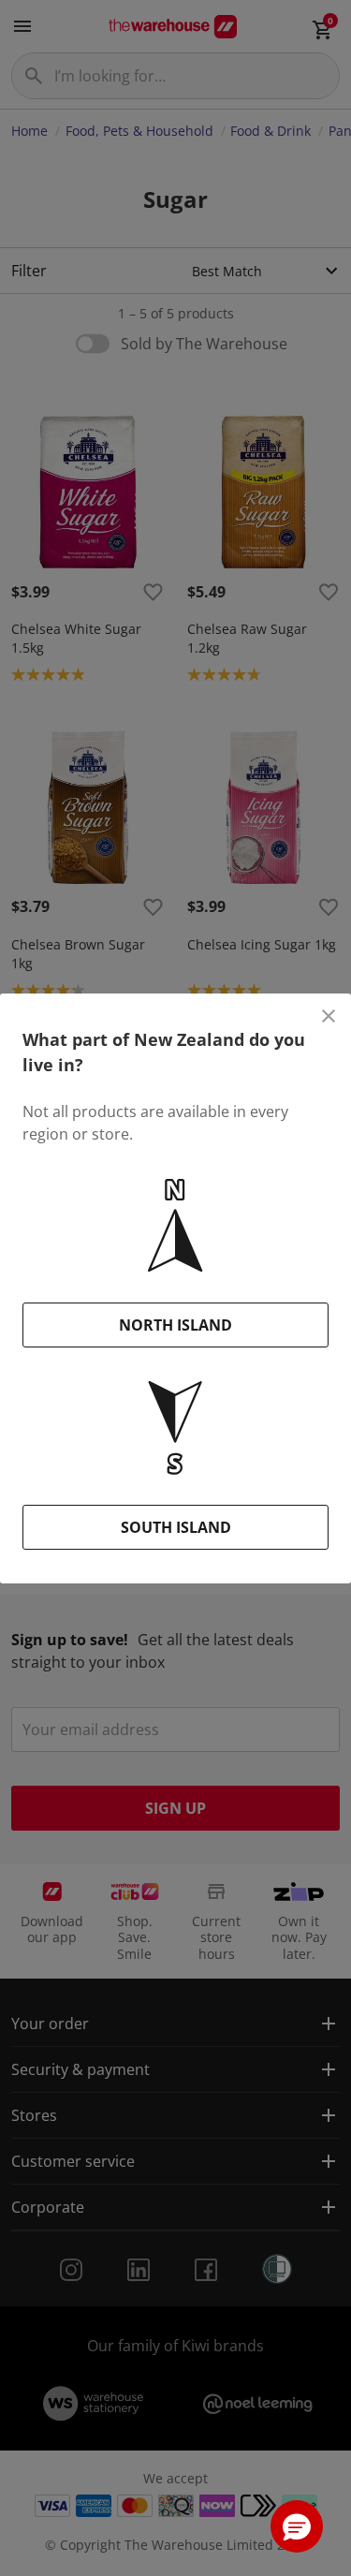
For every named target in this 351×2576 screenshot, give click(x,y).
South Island (176, 1527)
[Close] (329, 1016)
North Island (175, 1325)
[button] (297, 2526)
